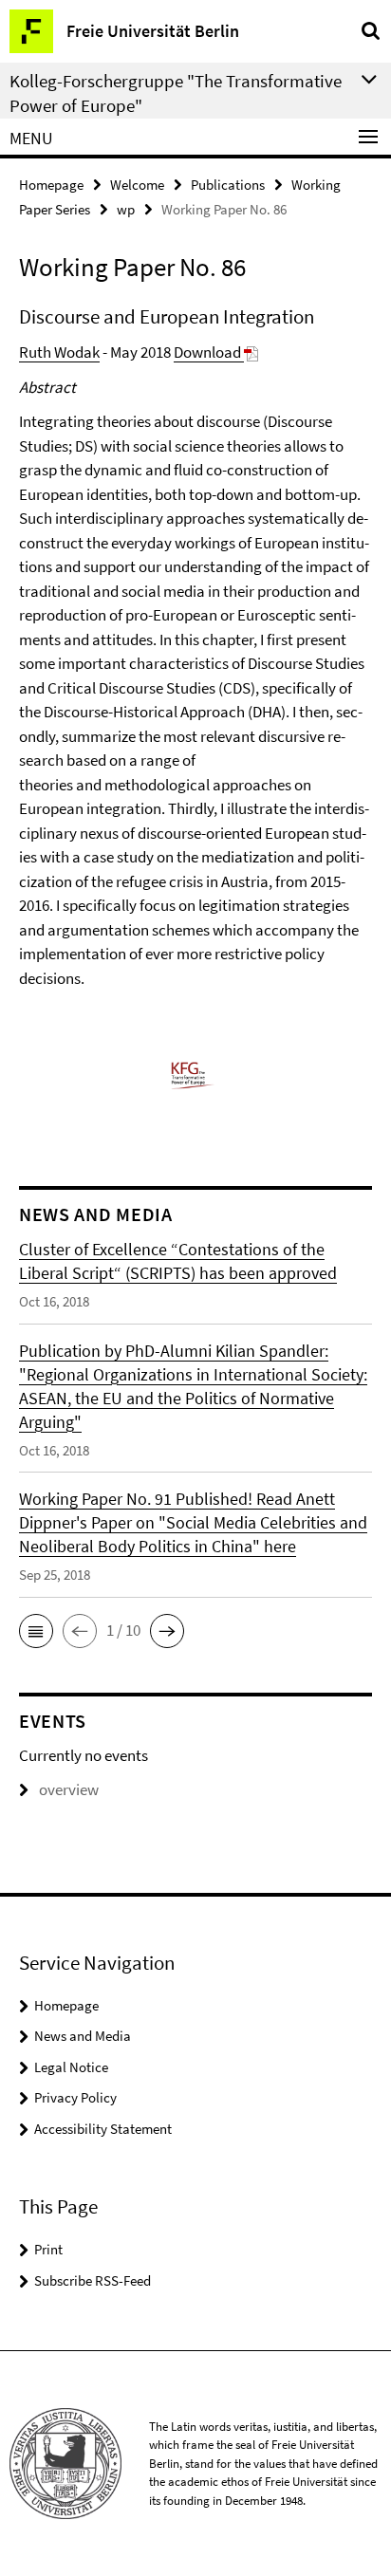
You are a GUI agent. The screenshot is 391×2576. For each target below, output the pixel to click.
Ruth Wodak (59, 352)
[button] (36, 1631)
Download (209, 352)
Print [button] (48, 2249)
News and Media (83, 2036)
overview (69, 1789)
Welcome (137, 185)
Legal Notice (71, 2067)
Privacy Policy (75, 2097)
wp (126, 209)
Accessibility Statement (103, 2129)
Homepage (51, 185)
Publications (228, 185)
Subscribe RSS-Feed (93, 2280)
